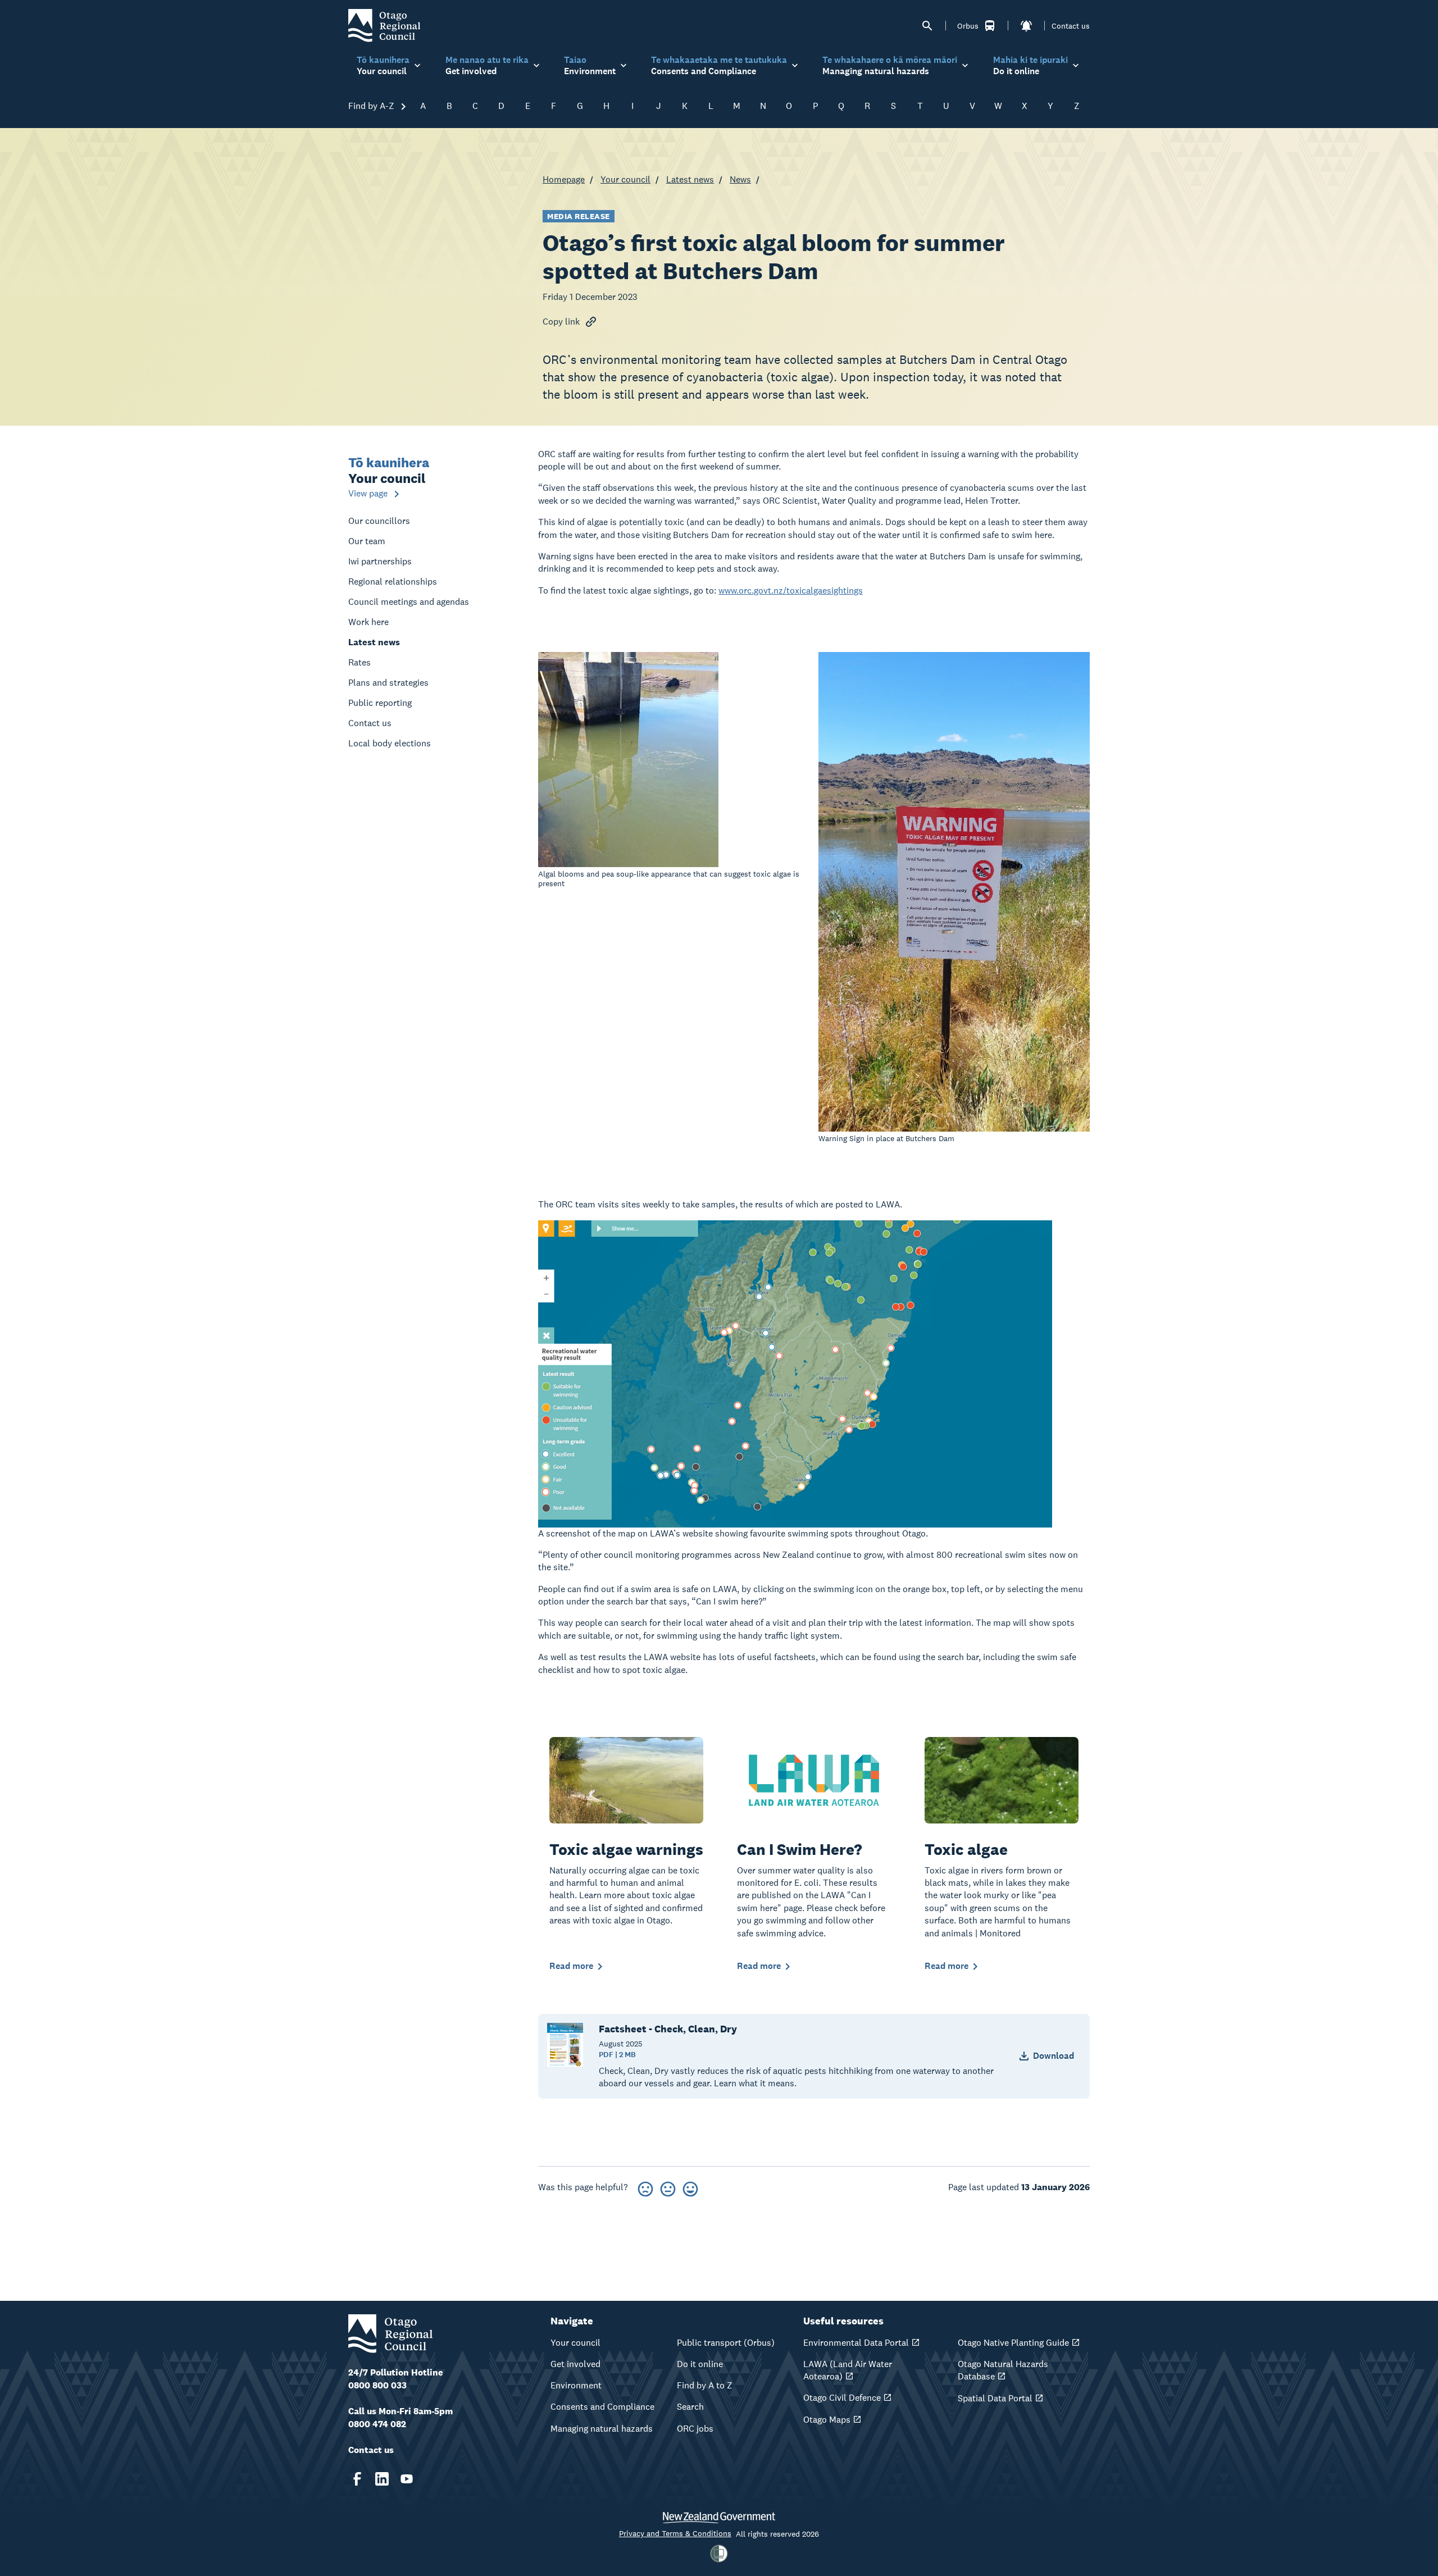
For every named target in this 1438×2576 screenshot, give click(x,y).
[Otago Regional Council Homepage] (384, 25)
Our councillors (379, 521)
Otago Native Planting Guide (1013, 2343)
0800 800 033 (377, 2385)
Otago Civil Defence (842, 2398)
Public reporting (380, 703)
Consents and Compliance (602, 2407)
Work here (368, 622)
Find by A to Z (705, 2385)
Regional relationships (393, 582)
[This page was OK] (668, 2187)
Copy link (561, 322)
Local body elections (390, 743)
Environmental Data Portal (856, 2343)
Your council (625, 179)
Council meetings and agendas (409, 602)
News (740, 179)
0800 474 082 (377, 2424)
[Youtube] (407, 2479)
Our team (367, 541)
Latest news (690, 179)
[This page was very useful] (690, 2187)
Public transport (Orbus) (726, 2343)
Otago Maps (827, 2420)
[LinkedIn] (382, 2479)
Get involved (575, 2364)
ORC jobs (695, 2429)
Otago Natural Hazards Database (1003, 2370)
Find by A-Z (372, 106)
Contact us (1071, 26)
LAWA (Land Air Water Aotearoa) (848, 2370)
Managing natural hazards (602, 2429)
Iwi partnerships (380, 561)
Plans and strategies (388, 683)
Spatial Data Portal (995, 2398)
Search (690, 2407)
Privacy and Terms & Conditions (675, 2533)
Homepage (564, 179)
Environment (576, 2385)
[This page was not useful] (645, 2187)
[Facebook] (357, 2479)
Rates (359, 662)
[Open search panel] (927, 26)
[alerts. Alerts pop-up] (1026, 26)
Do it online (700, 2364)
